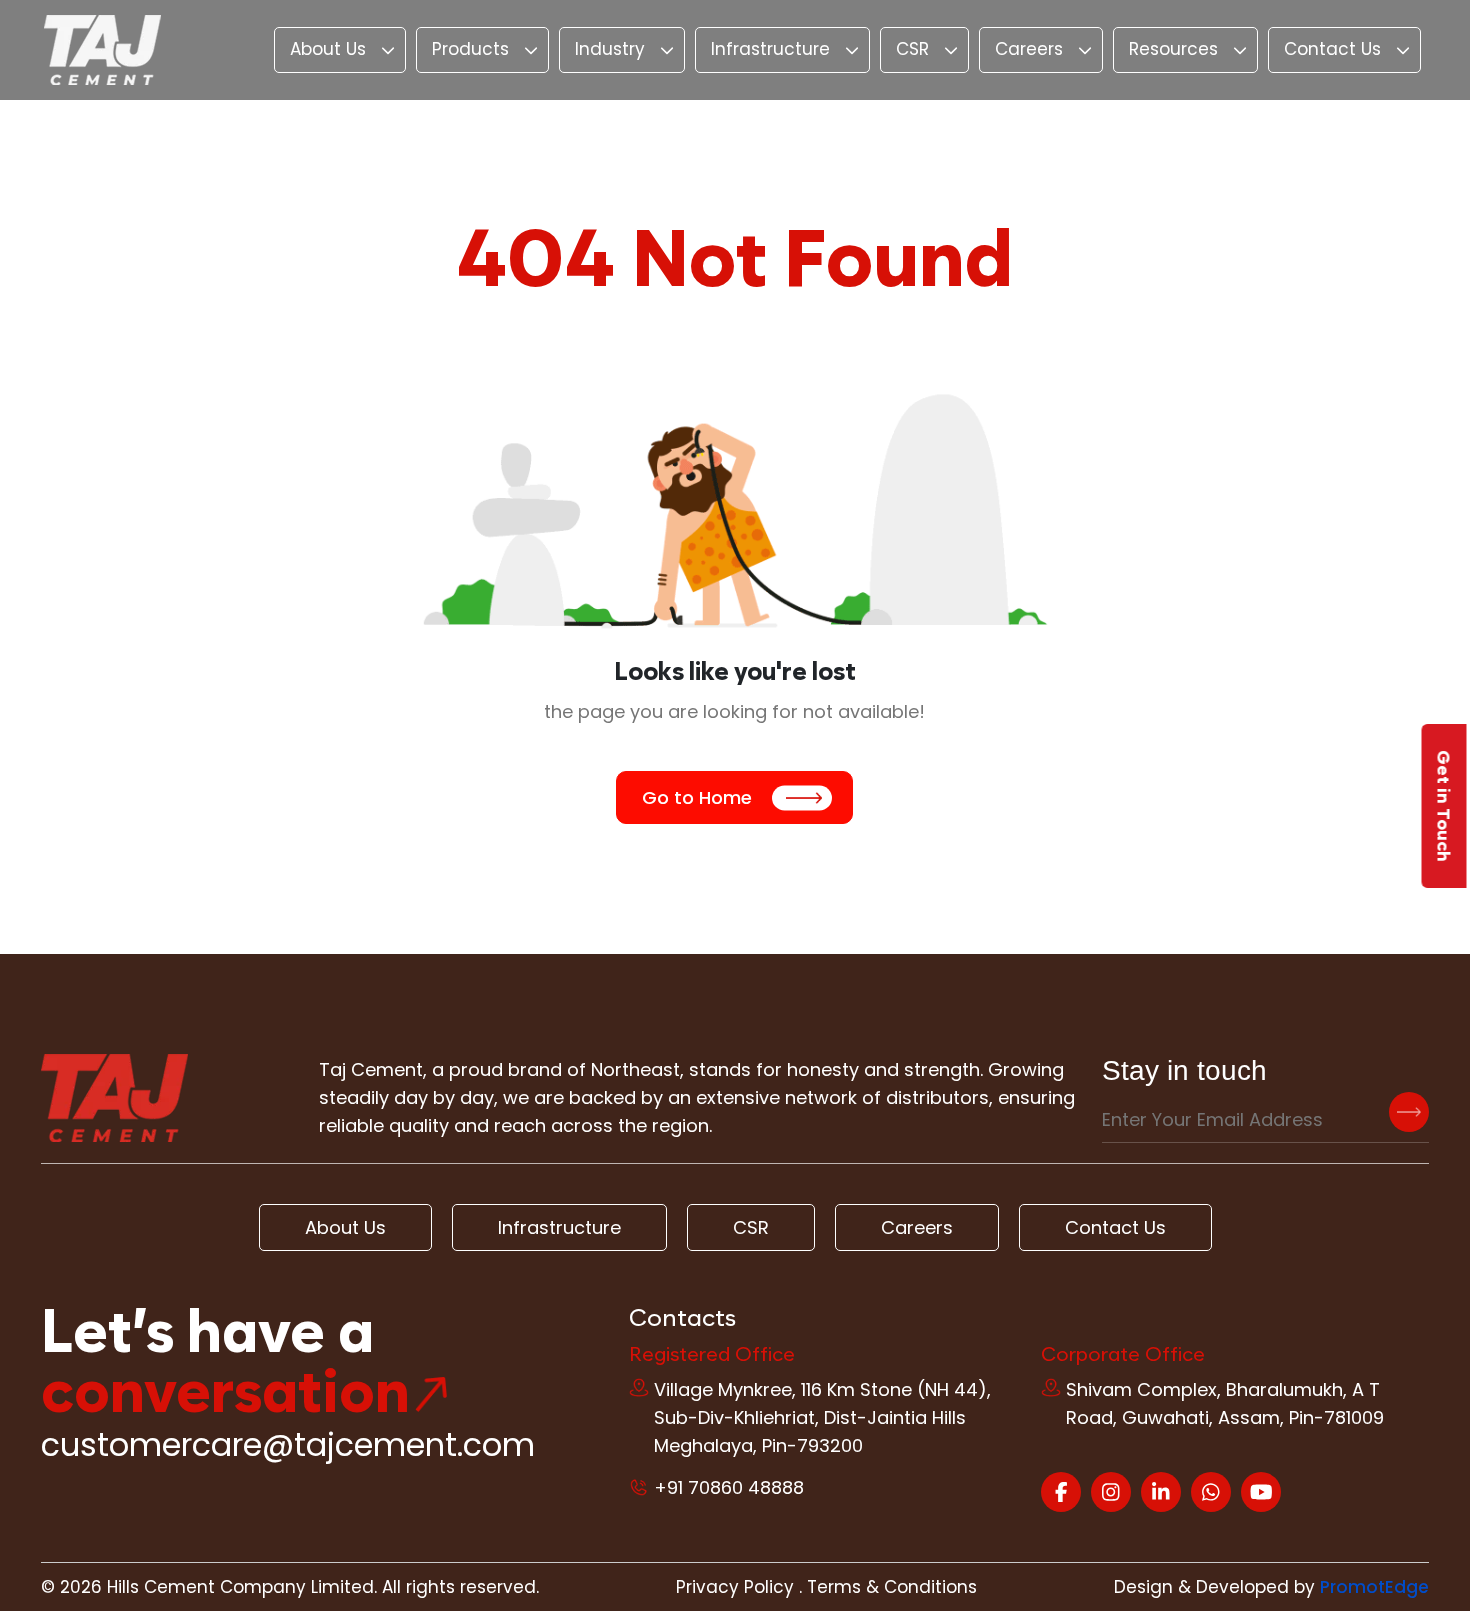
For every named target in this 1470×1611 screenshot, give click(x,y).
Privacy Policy (735, 1587)
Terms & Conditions (892, 1587)
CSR (912, 49)
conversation (225, 1391)
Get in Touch (1444, 806)
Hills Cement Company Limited (240, 1587)
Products (470, 49)
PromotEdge (1374, 1587)
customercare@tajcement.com (288, 1444)
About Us (328, 49)
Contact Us (1332, 49)
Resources (1173, 49)
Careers (1029, 49)
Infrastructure (770, 49)
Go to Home (697, 797)
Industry (610, 49)
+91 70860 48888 (729, 1487)
